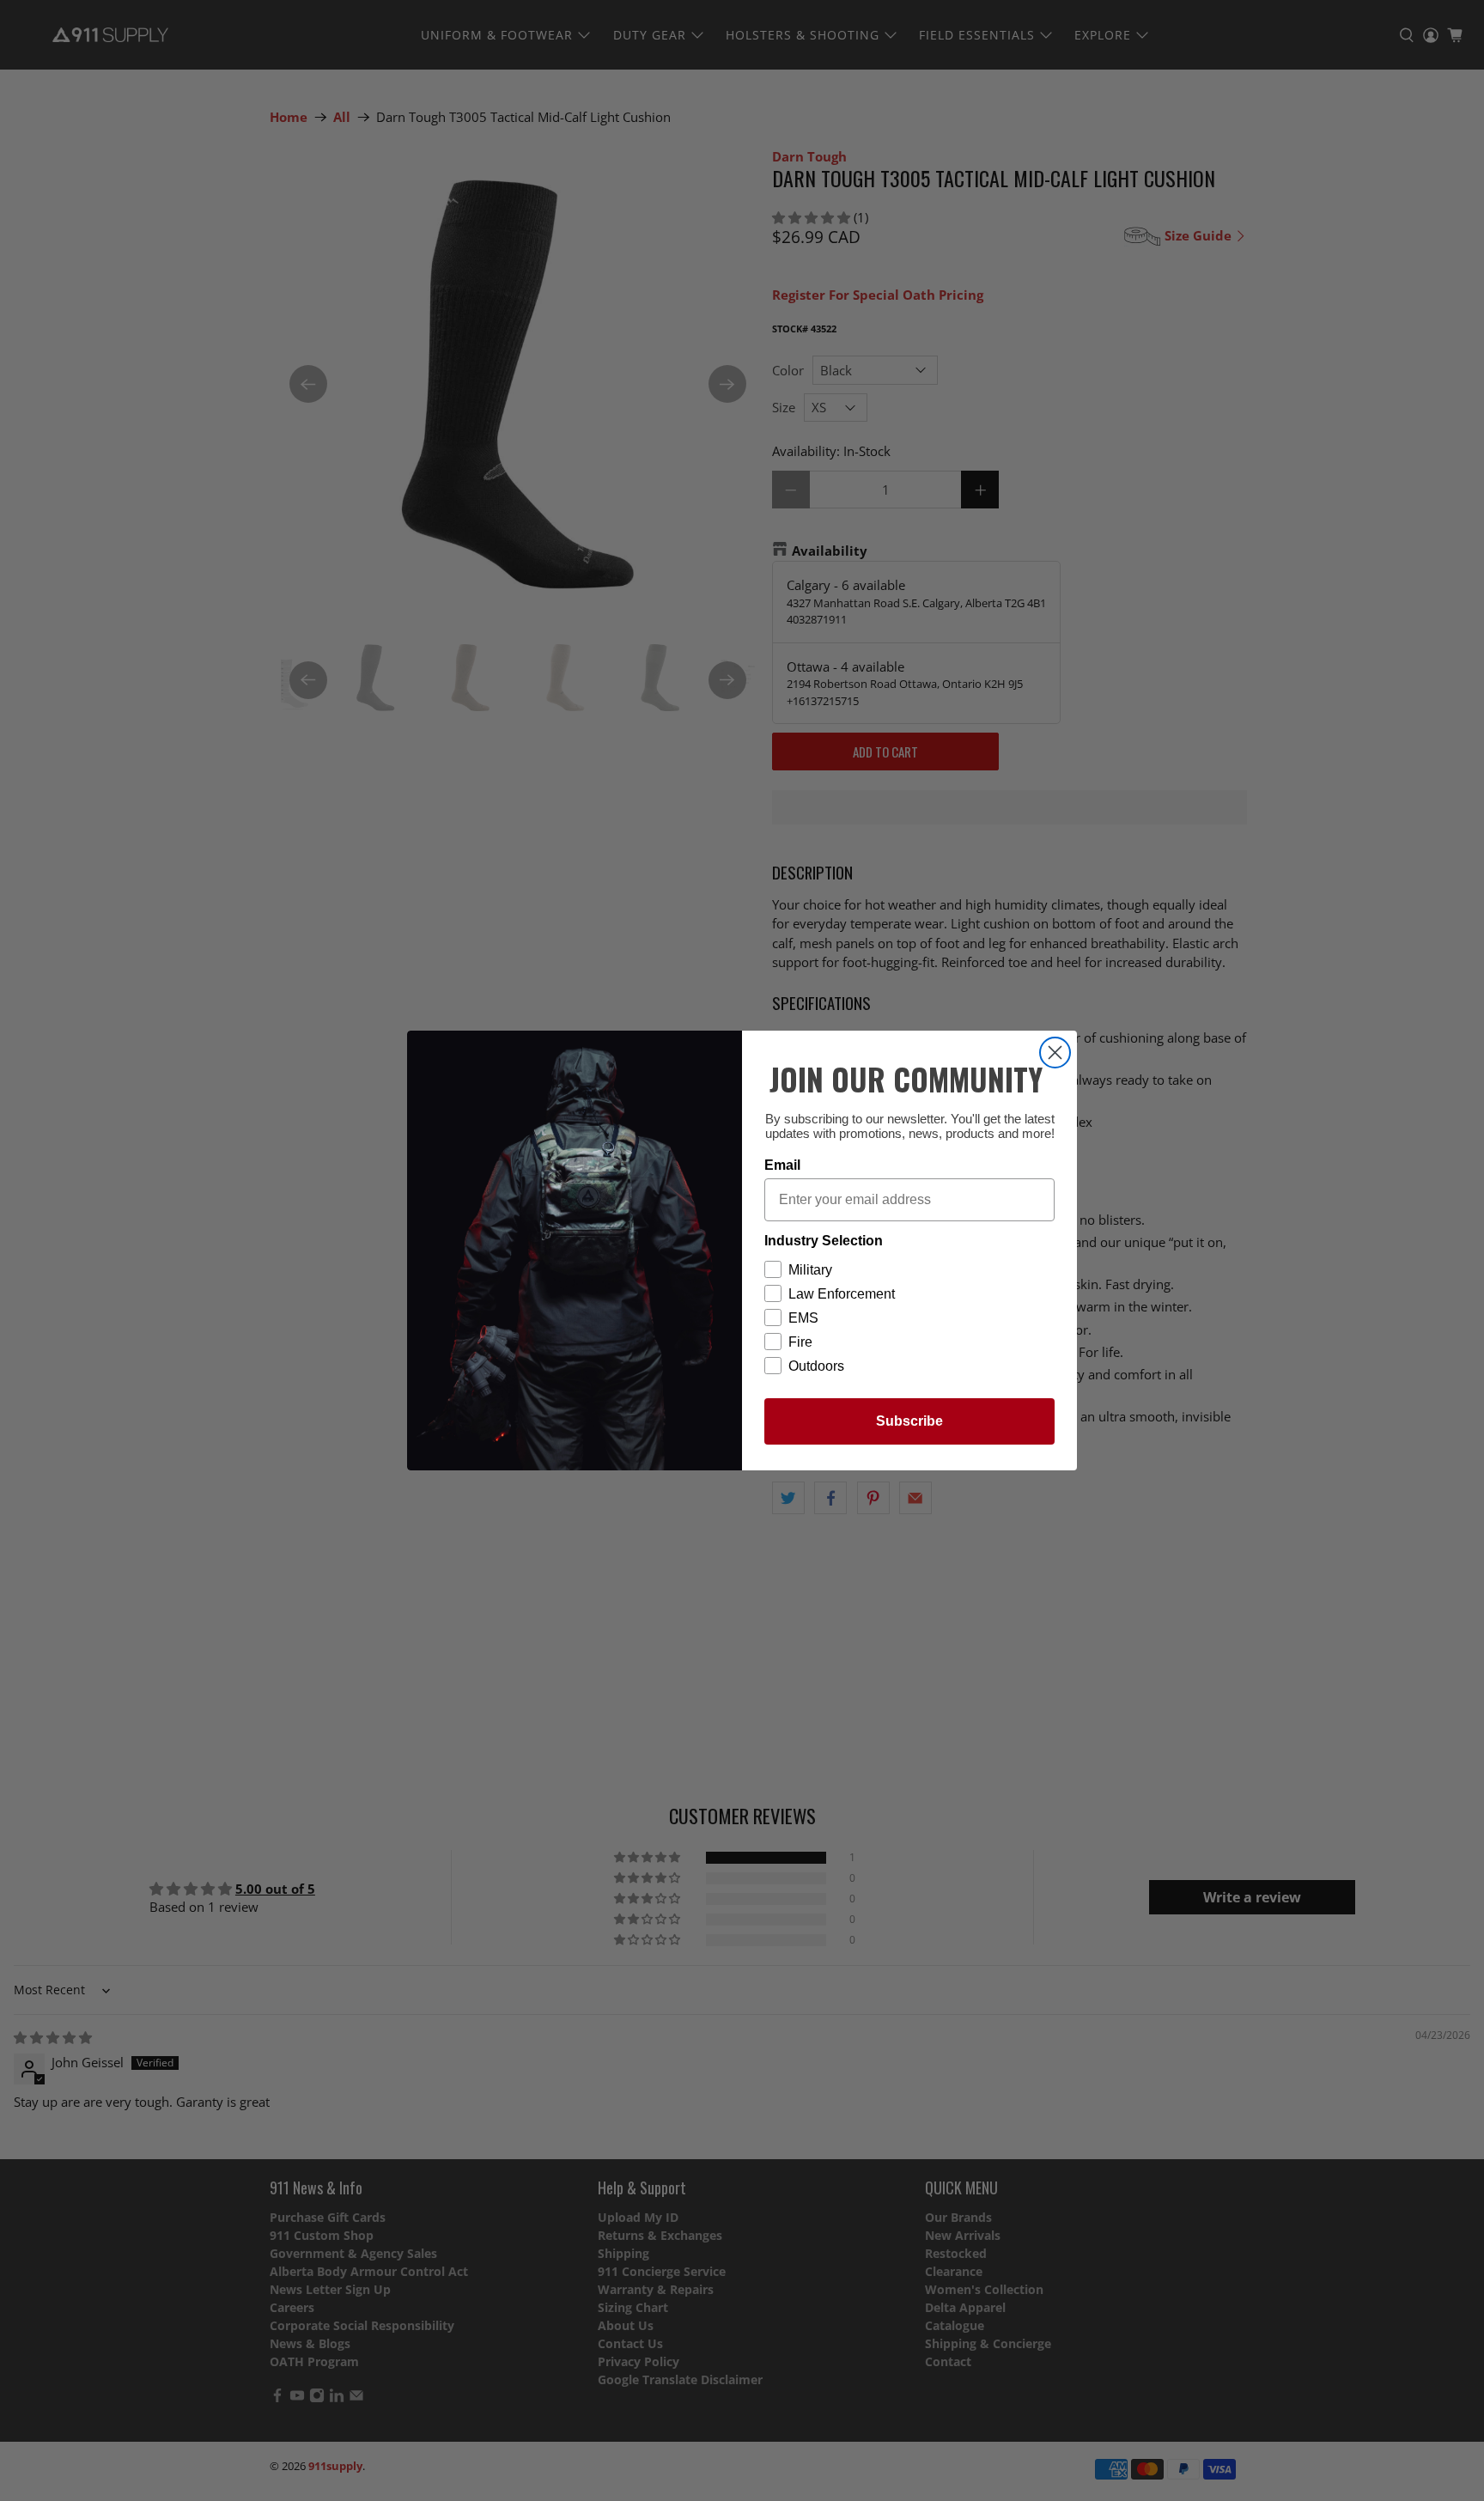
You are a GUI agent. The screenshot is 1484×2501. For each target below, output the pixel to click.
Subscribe (909, 1421)
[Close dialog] (1055, 1053)
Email (782, 1165)
